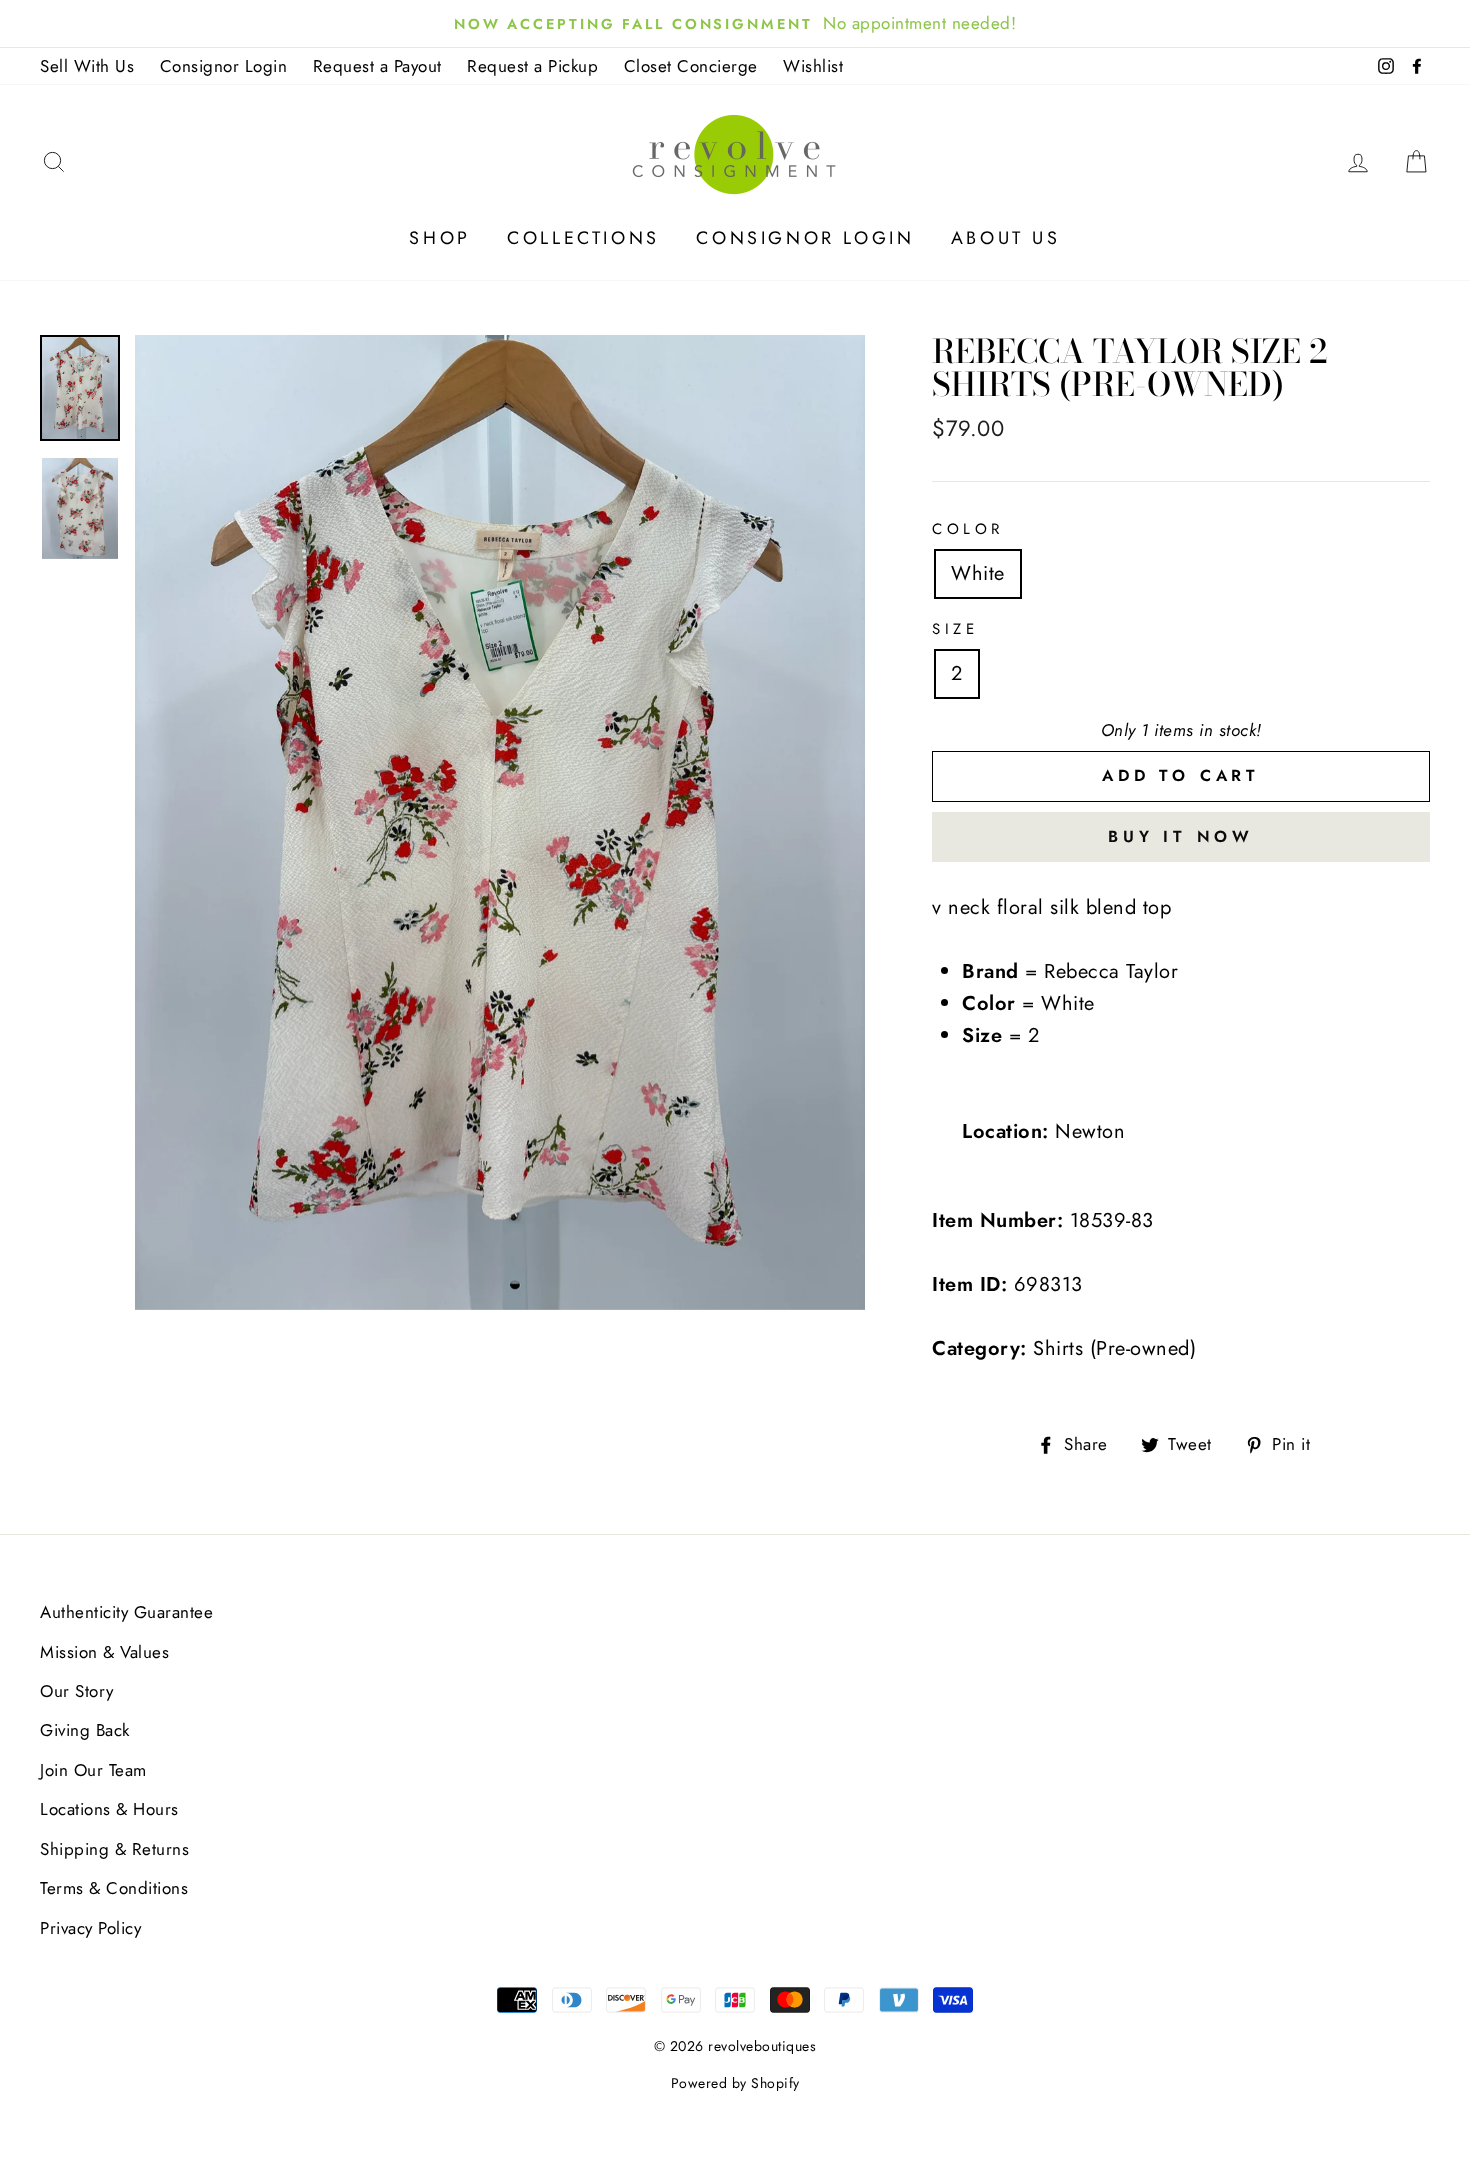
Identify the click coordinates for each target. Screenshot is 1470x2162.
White (978, 573)
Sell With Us (87, 66)
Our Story (77, 1691)
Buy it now (1181, 836)
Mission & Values (104, 1652)
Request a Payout (377, 66)
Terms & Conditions (114, 1888)
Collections (583, 238)
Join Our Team (93, 1770)
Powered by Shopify (735, 2083)
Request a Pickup (532, 66)
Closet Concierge (691, 66)
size (955, 629)
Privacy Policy (90, 1928)
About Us (1006, 238)
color (968, 529)
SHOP (439, 238)
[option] (500, 822)
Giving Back (85, 1730)
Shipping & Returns (114, 1849)
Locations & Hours (109, 1809)
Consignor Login (224, 66)
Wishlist (813, 66)
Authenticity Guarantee (126, 1612)
